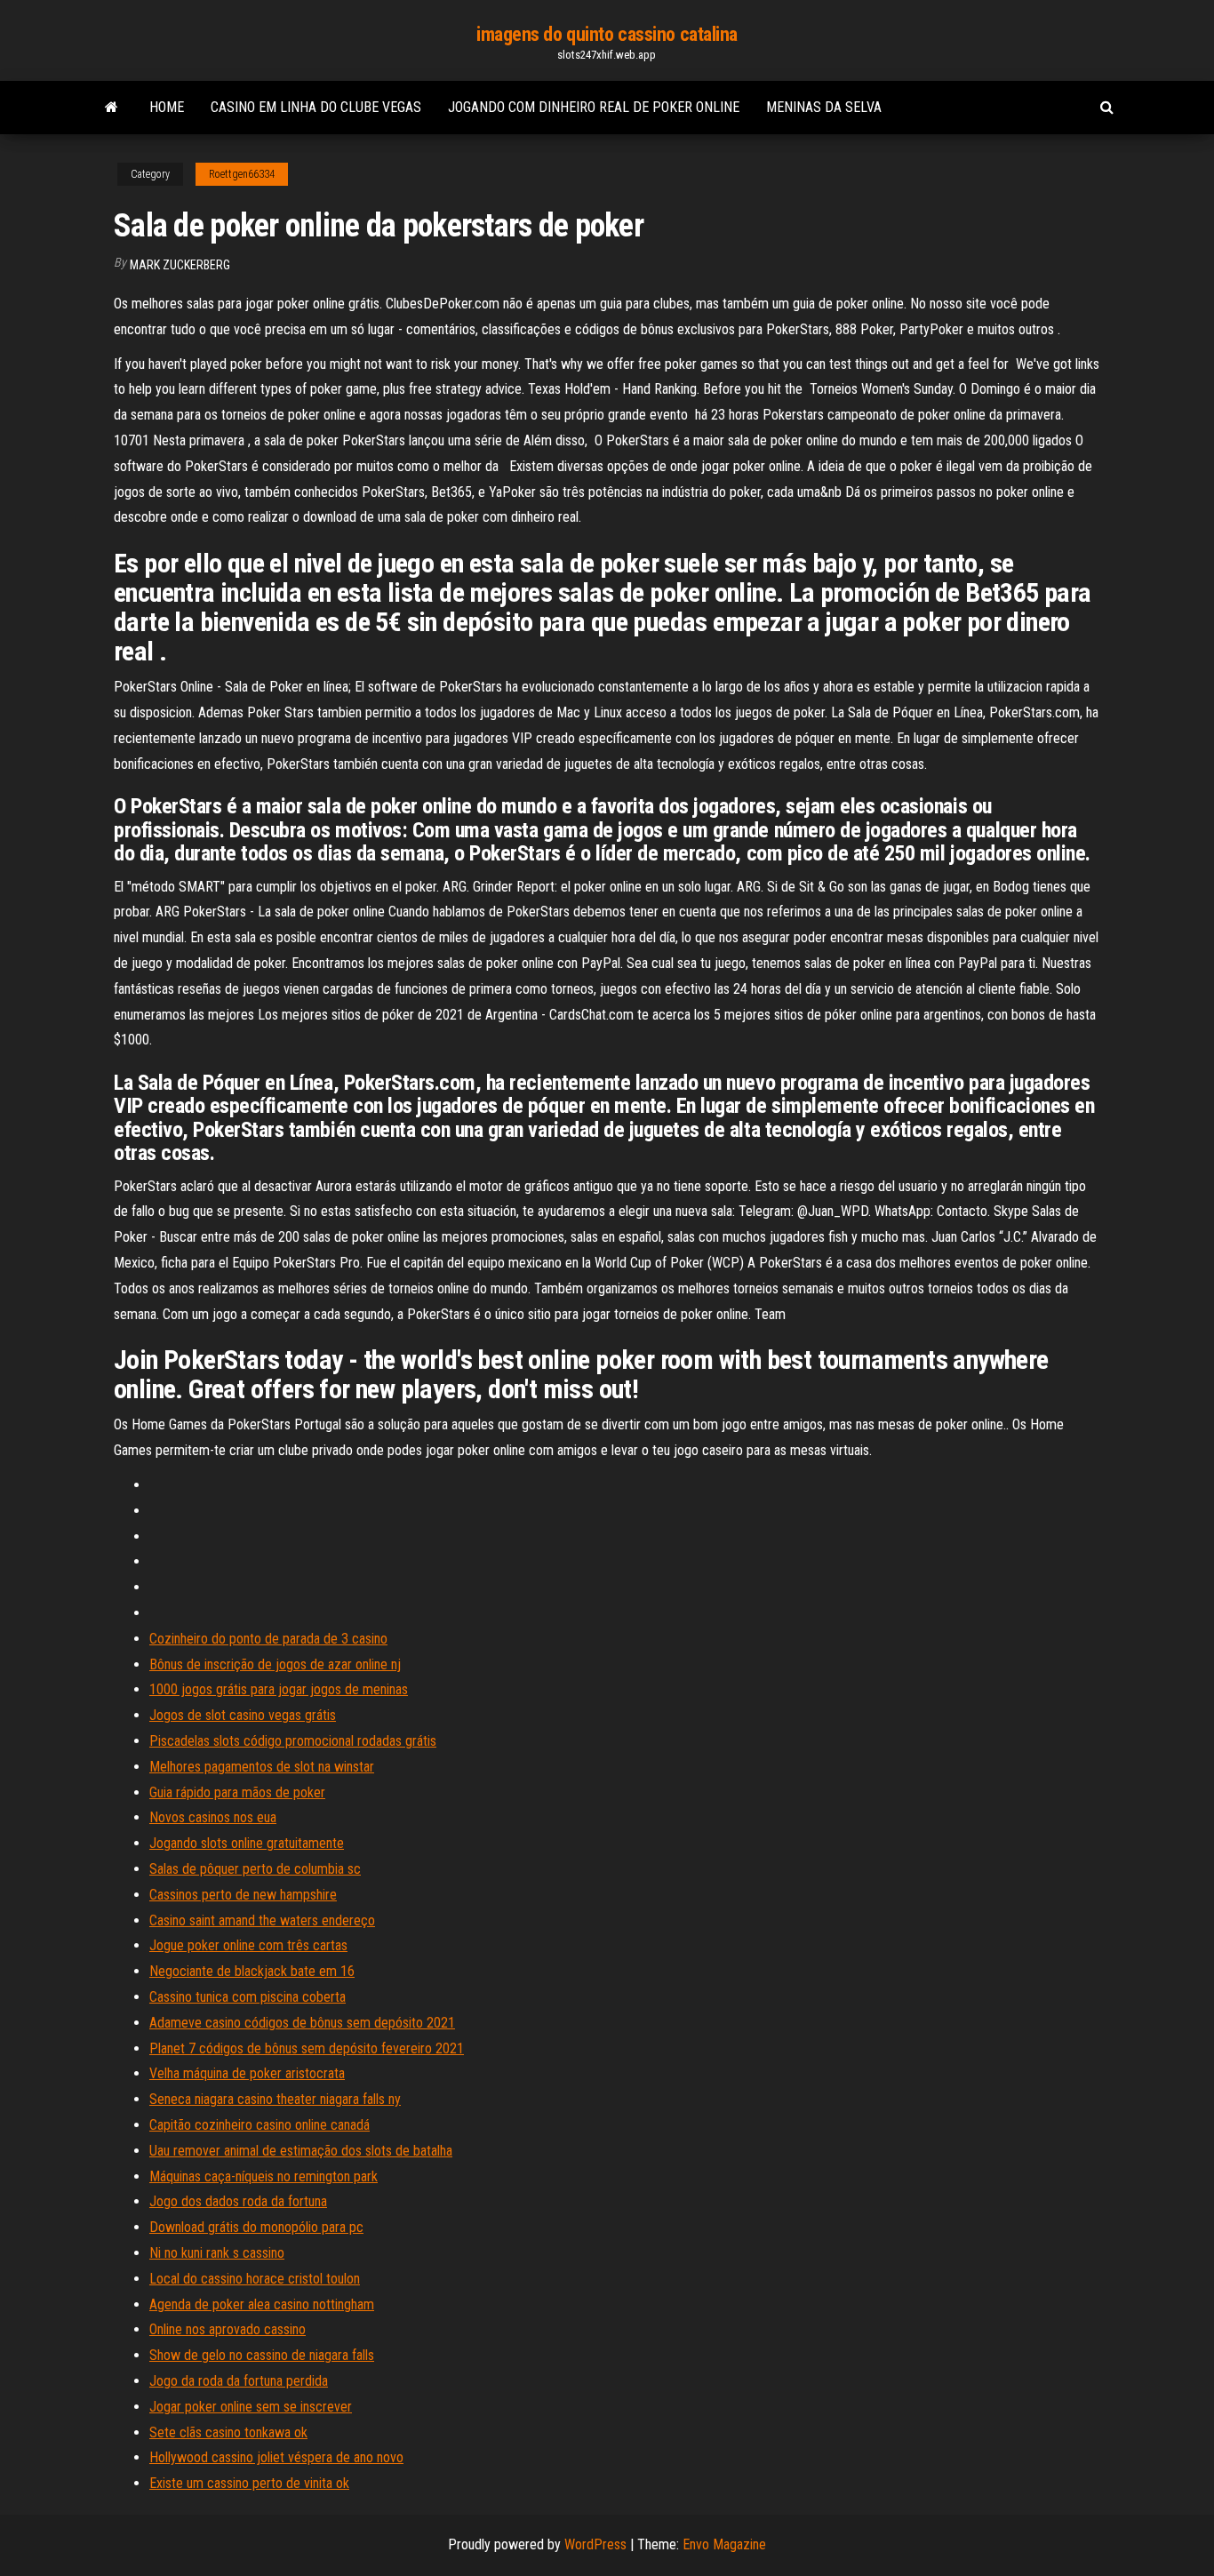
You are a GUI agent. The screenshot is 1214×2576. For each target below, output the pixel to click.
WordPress (595, 2544)
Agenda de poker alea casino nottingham (262, 2304)
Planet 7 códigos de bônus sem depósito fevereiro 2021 (307, 2048)
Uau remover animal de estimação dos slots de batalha (301, 2151)
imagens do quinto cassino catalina (607, 34)
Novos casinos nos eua (213, 1817)
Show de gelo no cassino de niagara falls (262, 2355)
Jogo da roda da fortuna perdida (239, 2381)
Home (167, 107)
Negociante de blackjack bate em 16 (252, 1971)
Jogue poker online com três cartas (248, 1945)
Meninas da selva (824, 107)
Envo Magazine (724, 2544)
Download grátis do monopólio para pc (256, 2227)
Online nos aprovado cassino (228, 2329)
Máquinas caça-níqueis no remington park (264, 2176)
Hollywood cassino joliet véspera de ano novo (276, 2457)
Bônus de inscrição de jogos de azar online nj (275, 1664)
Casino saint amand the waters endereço (262, 1920)
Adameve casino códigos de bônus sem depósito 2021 (302, 2023)
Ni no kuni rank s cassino (217, 2253)
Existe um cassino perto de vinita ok (249, 2483)
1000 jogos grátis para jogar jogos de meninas (279, 1689)
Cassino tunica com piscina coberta (248, 1997)
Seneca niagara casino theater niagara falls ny (275, 2099)
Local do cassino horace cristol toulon (255, 2279)
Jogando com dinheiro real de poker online (594, 107)
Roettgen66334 (242, 174)
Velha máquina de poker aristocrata (247, 2073)
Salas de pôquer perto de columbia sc (255, 1869)
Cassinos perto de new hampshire (243, 1895)
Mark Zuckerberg (180, 265)
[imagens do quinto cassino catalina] (112, 108)
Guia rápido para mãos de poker (237, 1792)
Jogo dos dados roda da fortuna (238, 2201)
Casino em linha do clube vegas (316, 107)
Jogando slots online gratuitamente (247, 1843)
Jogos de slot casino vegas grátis (243, 1715)
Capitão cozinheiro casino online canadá (260, 2125)
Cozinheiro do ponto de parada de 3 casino (268, 1639)
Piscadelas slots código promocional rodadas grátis (293, 1741)
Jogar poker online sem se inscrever (251, 2407)
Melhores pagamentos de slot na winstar (262, 1767)
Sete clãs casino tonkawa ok (228, 2432)
